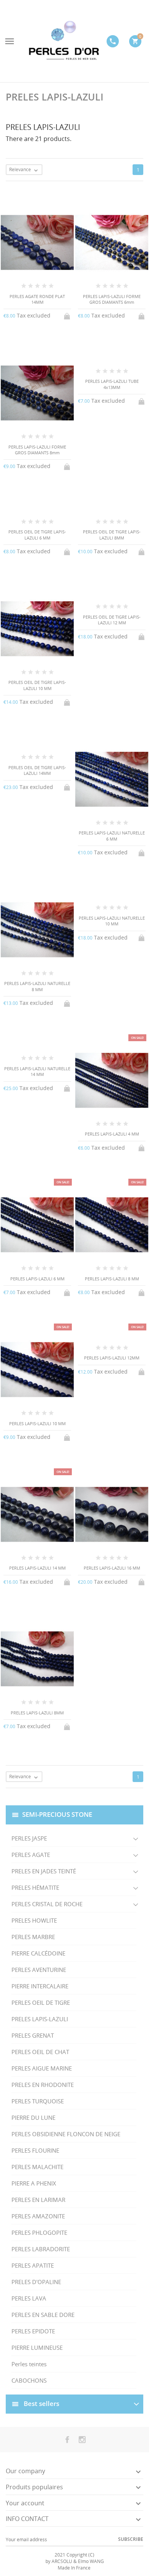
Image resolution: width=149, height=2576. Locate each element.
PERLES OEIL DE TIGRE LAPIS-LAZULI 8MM (112, 535)
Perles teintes (29, 2364)
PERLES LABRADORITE (41, 2249)
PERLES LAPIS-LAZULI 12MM (112, 1358)
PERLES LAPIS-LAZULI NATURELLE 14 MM (37, 1071)
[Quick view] (68, 1792)
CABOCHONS (29, 2380)
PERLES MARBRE (33, 1937)
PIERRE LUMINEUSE (37, 2348)
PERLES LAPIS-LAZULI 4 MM (112, 1134)
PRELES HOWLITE (34, 1920)
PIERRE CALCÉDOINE (38, 1953)
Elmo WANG (91, 2561)
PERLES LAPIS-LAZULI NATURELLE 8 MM (37, 986)
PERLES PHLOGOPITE (39, 2233)
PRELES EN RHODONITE (43, 2085)
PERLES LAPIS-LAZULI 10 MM (37, 1423)
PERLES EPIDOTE (33, 2331)
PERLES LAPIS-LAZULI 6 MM (37, 1279)
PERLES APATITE (33, 2265)
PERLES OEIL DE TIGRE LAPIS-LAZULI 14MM (37, 770)
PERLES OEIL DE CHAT (40, 2052)
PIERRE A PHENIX (34, 2183)
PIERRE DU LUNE (33, 2118)
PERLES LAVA (29, 2298)
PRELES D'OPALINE (36, 2282)
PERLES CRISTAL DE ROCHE (47, 1904)
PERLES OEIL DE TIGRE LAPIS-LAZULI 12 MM (112, 620)
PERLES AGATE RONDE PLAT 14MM (37, 299)
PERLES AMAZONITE (38, 2216)
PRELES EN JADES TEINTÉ (44, 1871)
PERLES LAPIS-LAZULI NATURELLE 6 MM (112, 836)
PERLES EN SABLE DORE (43, 2315)
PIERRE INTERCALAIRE (40, 1986)
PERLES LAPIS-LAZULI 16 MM (112, 1568)
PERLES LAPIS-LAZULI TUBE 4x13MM (112, 384)
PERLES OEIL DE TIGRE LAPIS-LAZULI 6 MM (37, 535)
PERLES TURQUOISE (38, 2101)
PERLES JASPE (29, 1838)
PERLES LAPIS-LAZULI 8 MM (112, 1279)
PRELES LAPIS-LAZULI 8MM (37, 1713)
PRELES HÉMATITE (35, 1887)
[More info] (81, 1792)
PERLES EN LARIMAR (38, 2200)
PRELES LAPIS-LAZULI (40, 2019)
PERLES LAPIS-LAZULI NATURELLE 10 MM (112, 921)
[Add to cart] (68, 315)
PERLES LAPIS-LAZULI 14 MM (37, 1568)
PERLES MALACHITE (37, 2167)
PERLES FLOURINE (35, 2150)
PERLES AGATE (31, 1855)
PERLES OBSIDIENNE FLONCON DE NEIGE (66, 2134)
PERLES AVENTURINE (39, 1970)
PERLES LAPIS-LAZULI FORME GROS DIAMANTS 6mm (112, 299)
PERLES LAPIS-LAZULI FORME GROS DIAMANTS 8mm (37, 450)
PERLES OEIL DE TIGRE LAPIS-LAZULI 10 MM (37, 685)
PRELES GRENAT (33, 2035)
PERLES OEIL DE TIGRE (41, 2002)
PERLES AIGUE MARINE (42, 2068)
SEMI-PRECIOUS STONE (57, 1814)
